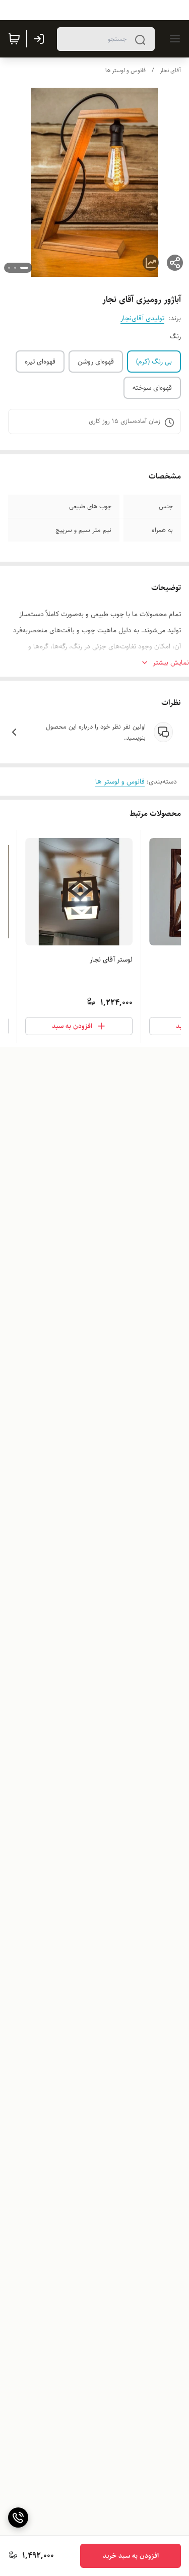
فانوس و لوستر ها (125, 70)
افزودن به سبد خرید (131, 2556)
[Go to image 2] (15, 268)
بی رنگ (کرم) (154, 362)
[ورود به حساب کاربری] (41, 39)
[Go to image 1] (24, 268)
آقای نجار (170, 70)
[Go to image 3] (9, 268)
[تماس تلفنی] (18, 2518)
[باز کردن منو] (173, 39)
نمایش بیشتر (171, 663)
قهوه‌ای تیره (40, 362)
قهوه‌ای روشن (96, 362)
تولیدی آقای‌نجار (142, 318)
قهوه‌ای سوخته (152, 388)
